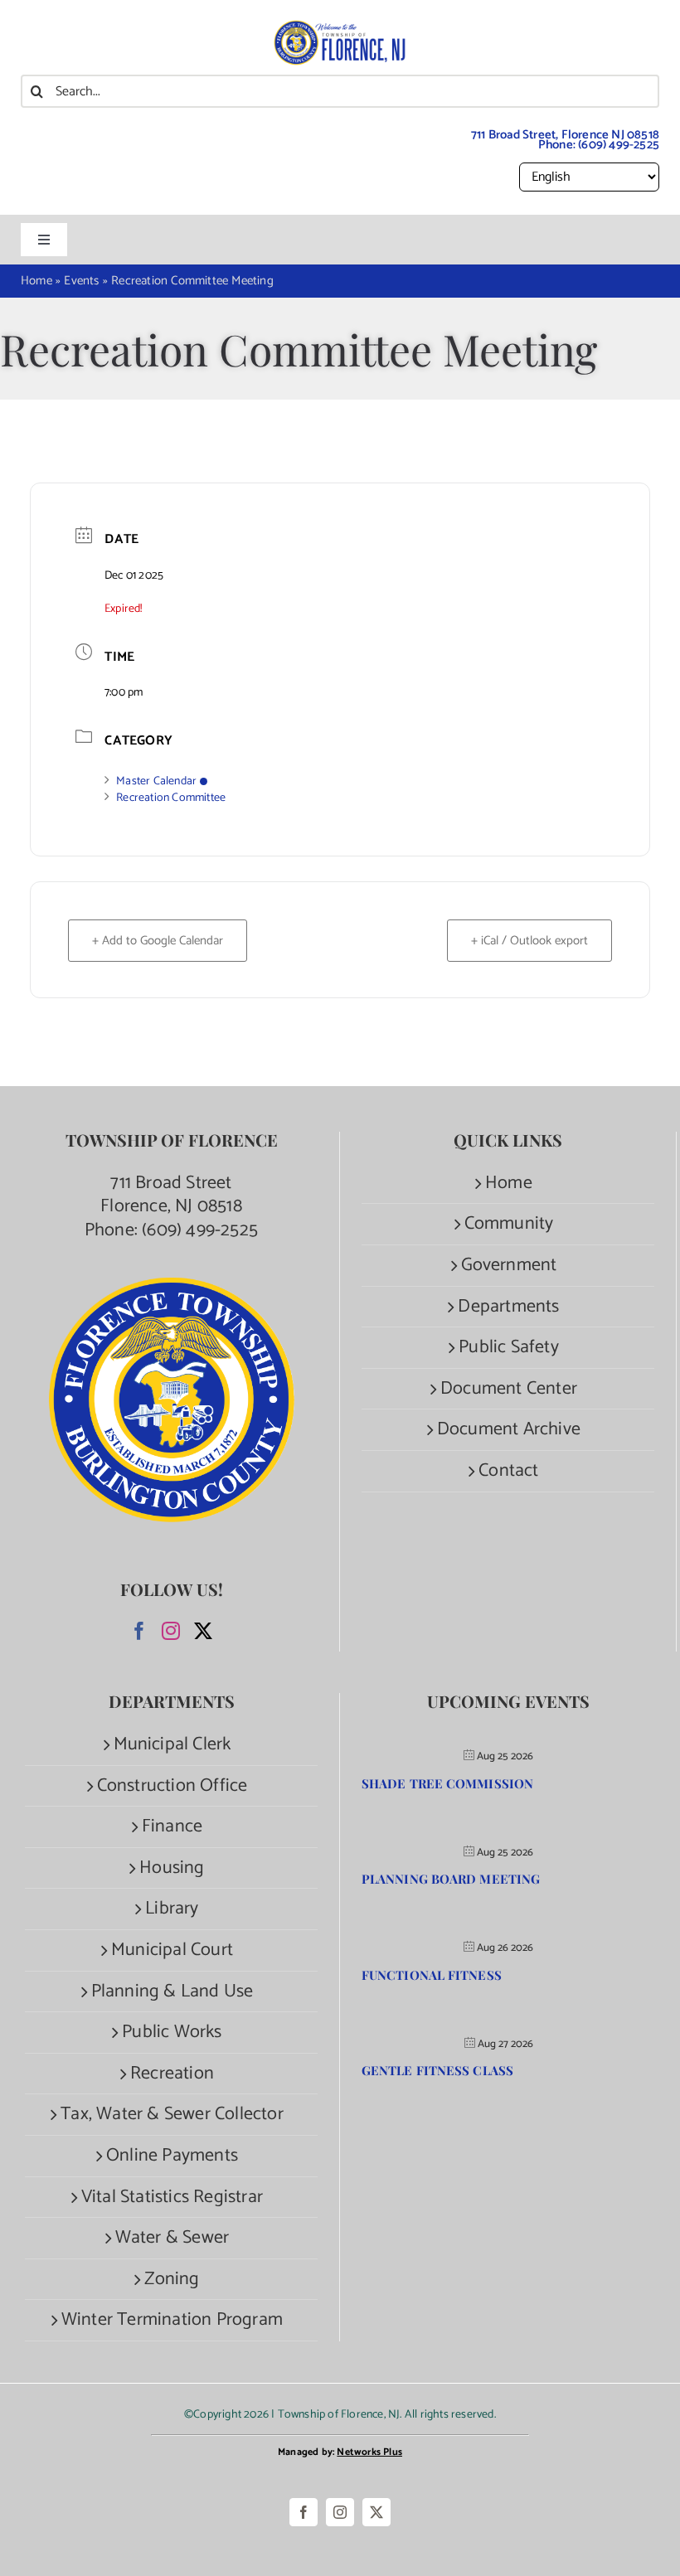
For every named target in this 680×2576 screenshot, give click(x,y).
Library (172, 1909)
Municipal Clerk (172, 1745)
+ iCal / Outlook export (529, 941)
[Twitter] (203, 1631)
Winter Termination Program (172, 2320)
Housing (172, 1868)
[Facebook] (139, 1631)
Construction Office (172, 1786)
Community (509, 1224)
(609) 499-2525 (619, 145)
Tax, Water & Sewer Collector (172, 2115)
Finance (172, 1827)
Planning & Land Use (172, 1992)
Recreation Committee (171, 798)
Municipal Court (172, 1950)
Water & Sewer (172, 2238)
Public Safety (509, 1348)
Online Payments (172, 2156)
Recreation (172, 2074)
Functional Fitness (432, 1975)
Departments (508, 1307)
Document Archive (509, 1430)
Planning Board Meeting (451, 1879)
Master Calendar (156, 781)
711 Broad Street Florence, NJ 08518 (171, 1195)
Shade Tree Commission (447, 1783)
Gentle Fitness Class (437, 2070)
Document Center (509, 1389)
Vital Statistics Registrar (172, 2198)
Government (509, 1266)
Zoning (172, 2280)
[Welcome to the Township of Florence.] (340, 29)
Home (509, 1184)
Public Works (172, 2033)
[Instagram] (171, 1631)
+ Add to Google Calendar (158, 941)
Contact (508, 1471)
